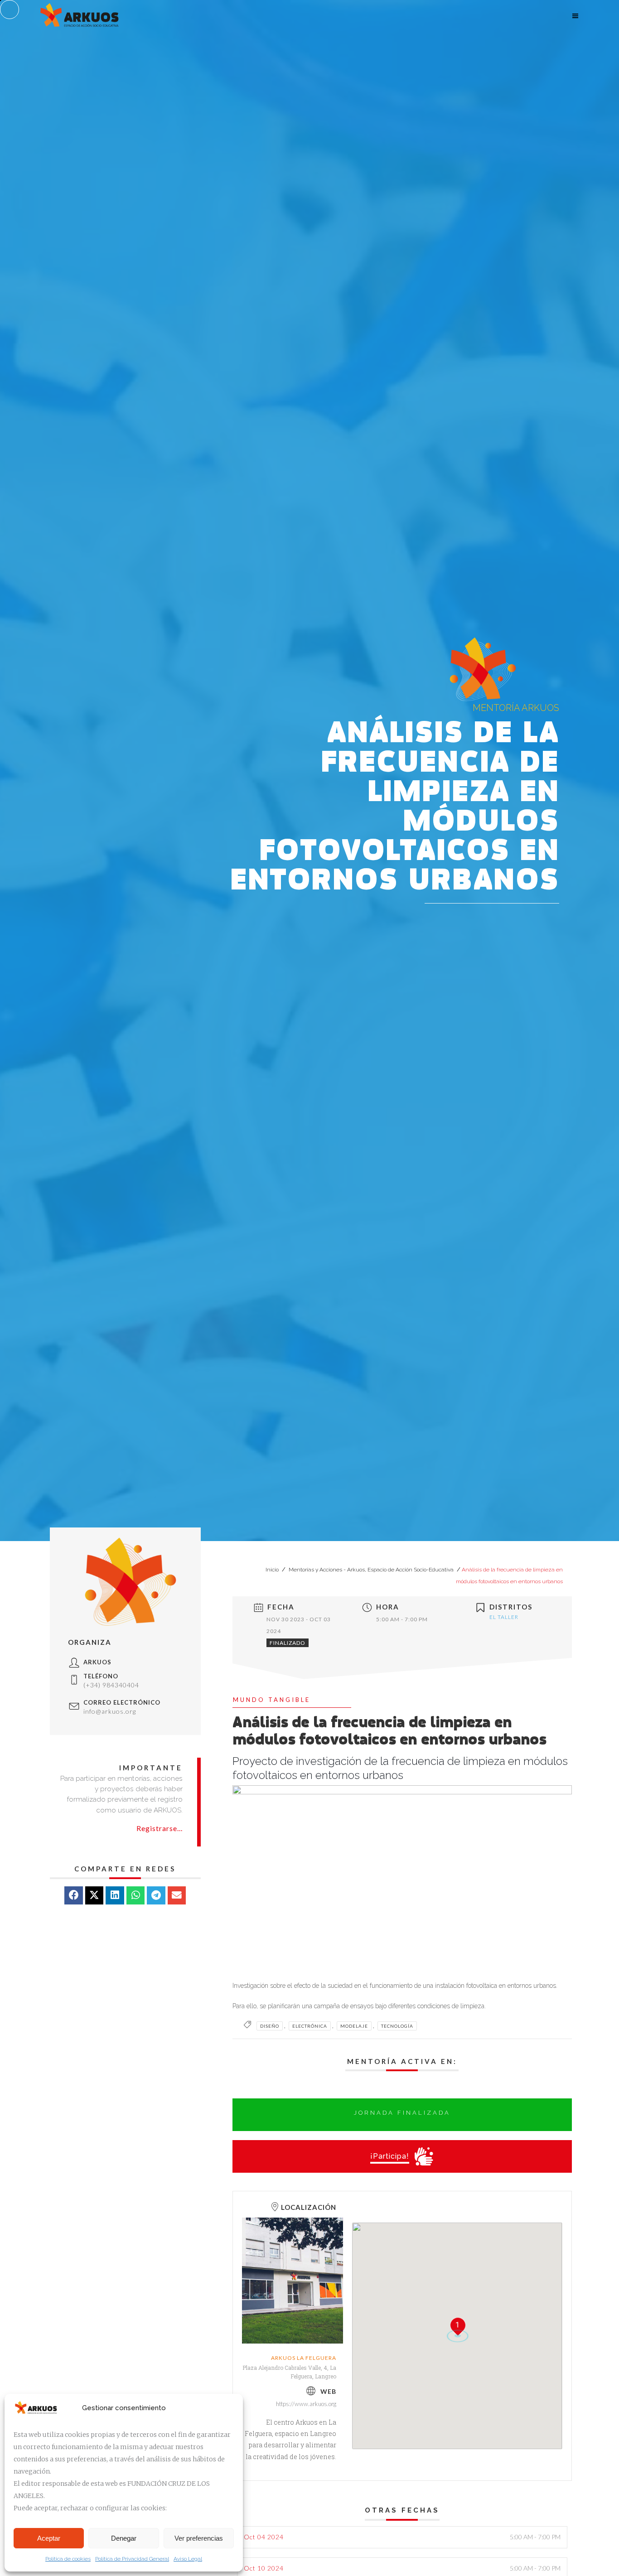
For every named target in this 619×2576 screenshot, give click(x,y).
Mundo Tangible (272, 1700)
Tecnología (397, 2026)
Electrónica (310, 2026)
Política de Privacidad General (132, 2559)
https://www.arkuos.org (306, 2404)
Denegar (124, 2538)
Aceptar (49, 2538)
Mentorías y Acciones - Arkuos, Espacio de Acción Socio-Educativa (371, 1570)
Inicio (273, 1570)
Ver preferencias (199, 2538)
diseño (270, 2026)
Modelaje (354, 2026)
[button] (74, 1896)
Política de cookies (68, 2559)
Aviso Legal (188, 2559)
